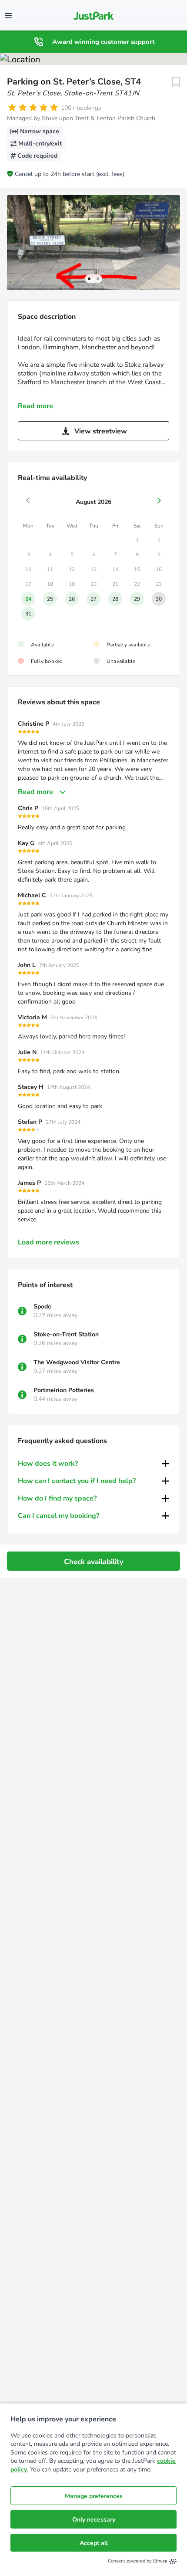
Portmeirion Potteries (64, 1390)
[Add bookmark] (176, 82)
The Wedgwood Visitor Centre (77, 1362)
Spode (42, 1307)
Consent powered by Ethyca (138, 2561)
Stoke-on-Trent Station (66, 1334)
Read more (35, 406)
